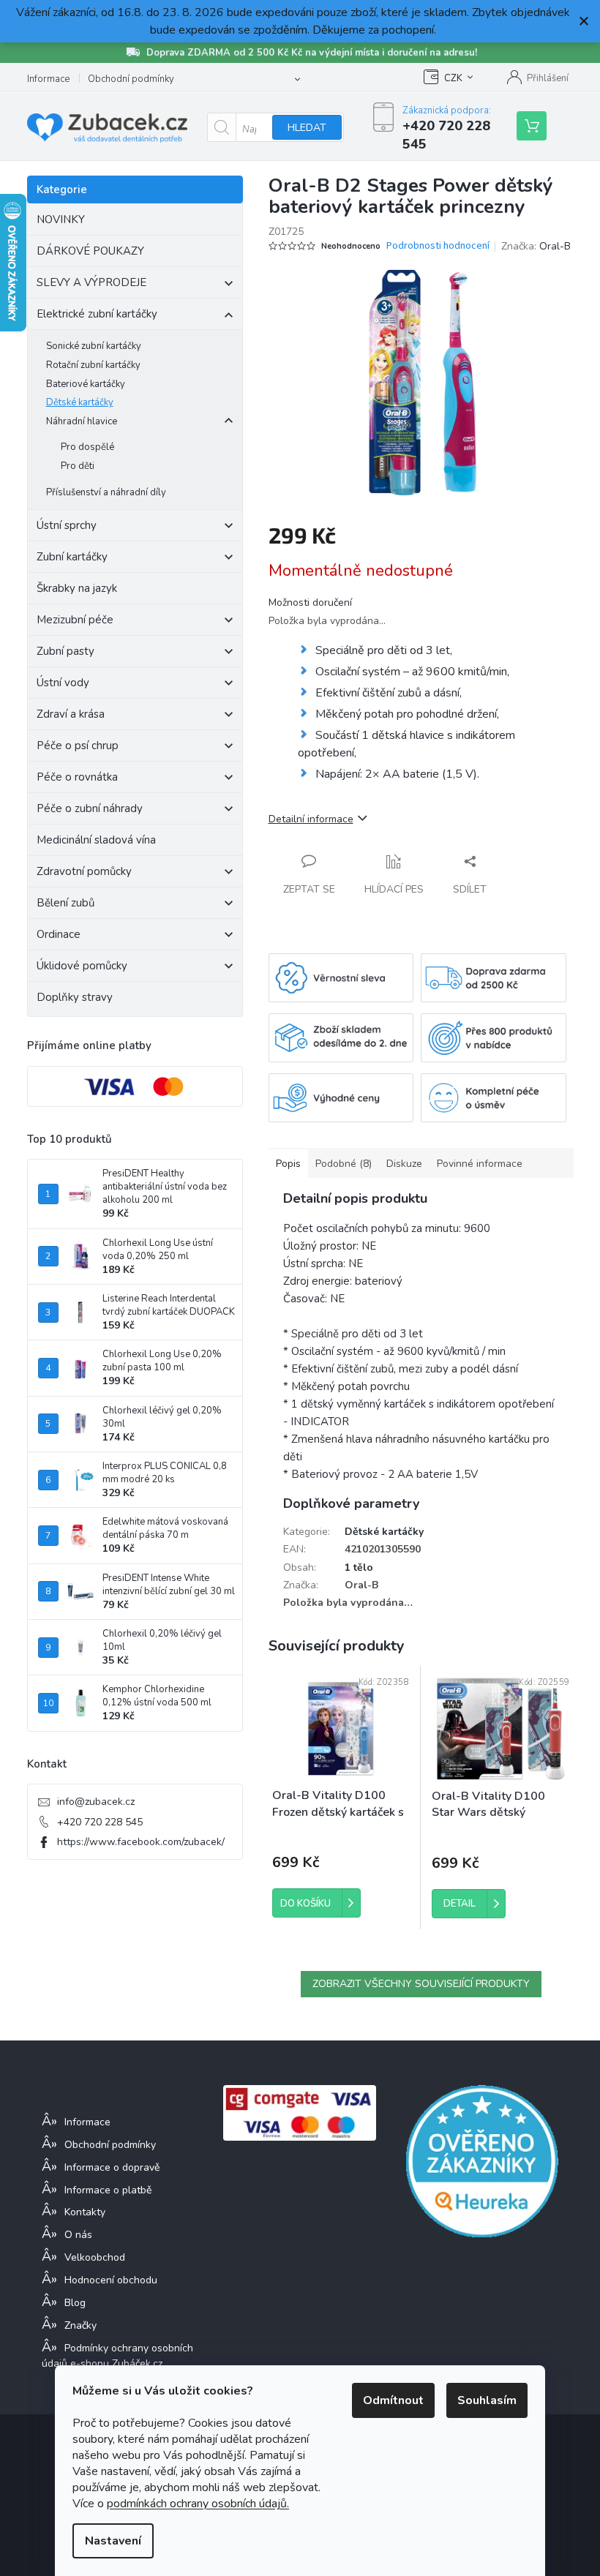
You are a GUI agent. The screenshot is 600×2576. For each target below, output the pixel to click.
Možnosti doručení (310, 602)
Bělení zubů (65, 903)
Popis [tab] (288, 1164)
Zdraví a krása (71, 714)
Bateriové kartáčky (86, 384)
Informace (48, 79)
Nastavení (113, 2541)
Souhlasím (487, 2400)
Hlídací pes (394, 889)
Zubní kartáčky (72, 557)
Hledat (307, 128)
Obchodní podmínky (131, 79)
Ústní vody (63, 683)
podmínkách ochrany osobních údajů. (198, 2504)
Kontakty (85, 2212)
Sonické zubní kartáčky (94, 346)
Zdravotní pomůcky (84, 871)
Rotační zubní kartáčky (93, 365)
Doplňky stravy (75, 997)
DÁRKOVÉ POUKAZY (90, 251)
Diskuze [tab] (404, 1164)
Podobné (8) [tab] (344, 1164)
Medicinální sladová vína (96, 840)
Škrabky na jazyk (77, 588)
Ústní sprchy (67, 525)
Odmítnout (393, 2400)
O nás (78, 2235)
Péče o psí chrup (78, 746)
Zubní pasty (65, 651)
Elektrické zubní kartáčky (97, 314)
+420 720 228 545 (100, 1822)
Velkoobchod (95, 2257)
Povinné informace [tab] (480, 1164)
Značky (80, 2325)
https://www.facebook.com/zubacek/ (141, 1842)
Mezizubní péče (75, 620)
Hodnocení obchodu (111, 2280)
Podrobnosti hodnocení (438, 246)
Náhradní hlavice (82, 421)
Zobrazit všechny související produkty (421, 1984)
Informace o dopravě (112, 2167)
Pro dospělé (87, 447)
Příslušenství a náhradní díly (106, 492)
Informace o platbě (108, 2190)
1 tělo (359, 1567)
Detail (460, 1904)
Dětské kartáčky (80, 402)
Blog (75, 2303)
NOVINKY (61, 219)
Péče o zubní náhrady (90, 808)
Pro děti (78, 466)
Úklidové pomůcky (82, 966)
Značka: (536, 246)
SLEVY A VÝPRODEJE (91, 282)
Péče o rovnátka (77, 777)
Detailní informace (311, 819)
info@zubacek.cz (96, 1802)
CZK (453, 78)
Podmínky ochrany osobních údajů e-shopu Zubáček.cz (117, 2356)
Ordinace (59, 934)
